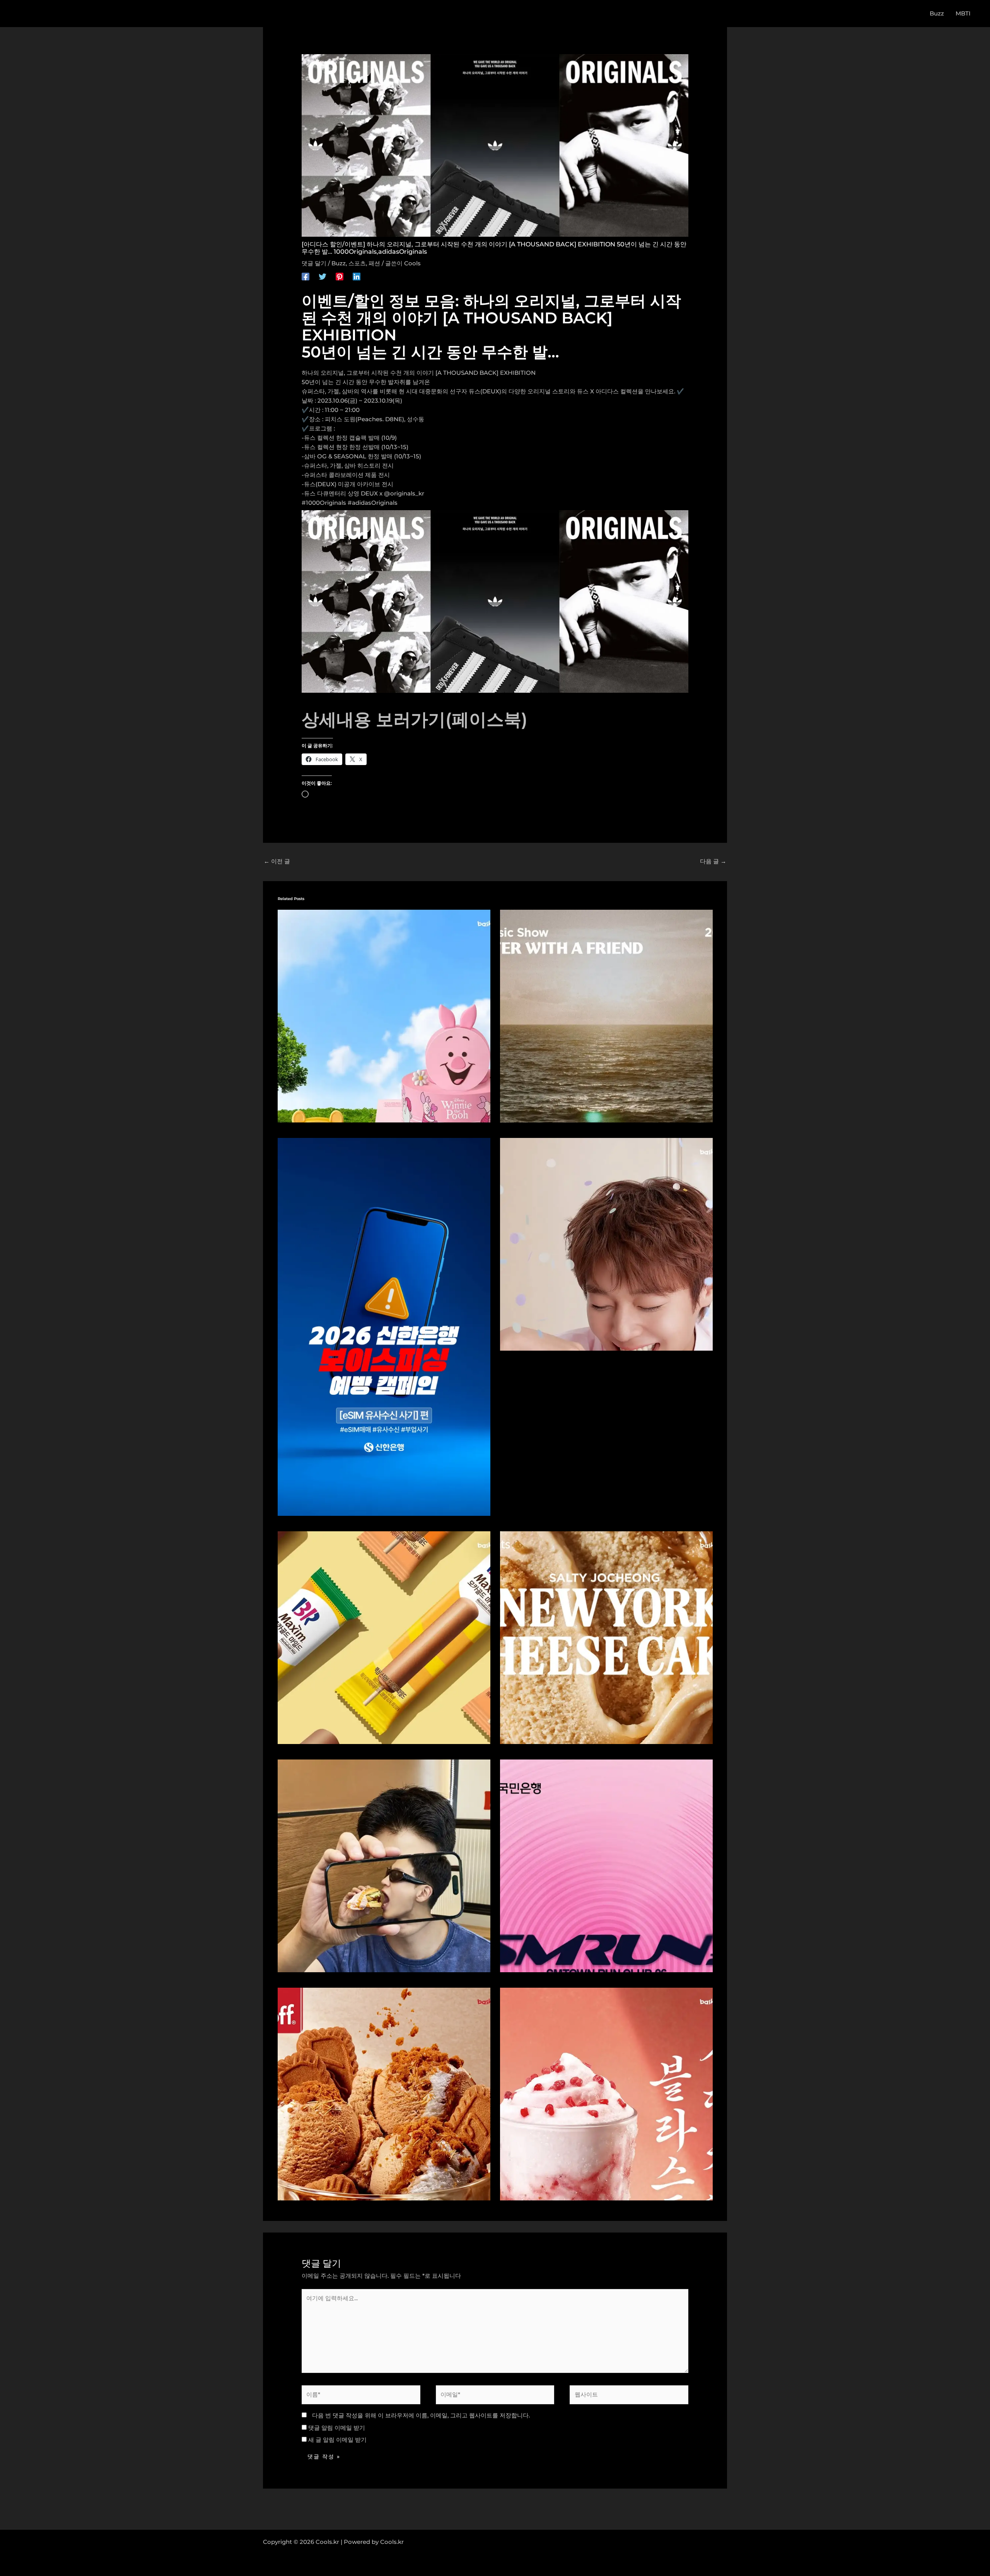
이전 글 (277, 861)
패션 (374, 263)
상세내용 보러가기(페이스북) (415, 719)
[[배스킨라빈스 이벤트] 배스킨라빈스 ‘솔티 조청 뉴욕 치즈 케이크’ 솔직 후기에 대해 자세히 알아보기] (606, 1637)
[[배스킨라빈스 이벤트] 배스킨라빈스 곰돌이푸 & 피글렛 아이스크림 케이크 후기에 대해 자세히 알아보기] (384, 1016)
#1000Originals (324, 503)
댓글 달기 (314, 263)
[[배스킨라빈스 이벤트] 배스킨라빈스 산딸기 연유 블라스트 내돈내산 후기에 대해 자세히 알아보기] (606, 2093)
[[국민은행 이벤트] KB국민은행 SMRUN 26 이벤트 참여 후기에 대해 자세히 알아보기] (606, 1865)
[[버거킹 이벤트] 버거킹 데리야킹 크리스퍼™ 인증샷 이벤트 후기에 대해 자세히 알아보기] (384, 1865)
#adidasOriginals (373, 503)
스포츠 (357, 263)
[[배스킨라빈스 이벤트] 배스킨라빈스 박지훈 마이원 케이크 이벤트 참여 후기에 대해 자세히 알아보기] (606, 1244)
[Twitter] (323, 276)
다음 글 (713, 861)
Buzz (339, 263)
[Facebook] (306, 276)
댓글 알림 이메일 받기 (337, 2428)
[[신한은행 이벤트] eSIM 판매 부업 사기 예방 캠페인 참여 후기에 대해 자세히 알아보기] (384, 1326)
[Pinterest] (340, 276)
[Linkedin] (357, 276)
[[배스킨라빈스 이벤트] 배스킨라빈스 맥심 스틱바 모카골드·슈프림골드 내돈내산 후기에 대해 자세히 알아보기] (384, 1637)
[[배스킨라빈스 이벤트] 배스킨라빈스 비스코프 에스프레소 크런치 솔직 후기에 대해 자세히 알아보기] (384, 2093)
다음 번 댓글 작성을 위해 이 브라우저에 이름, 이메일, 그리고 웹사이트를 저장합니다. (421, 2415)
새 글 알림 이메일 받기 (337, 2440)
